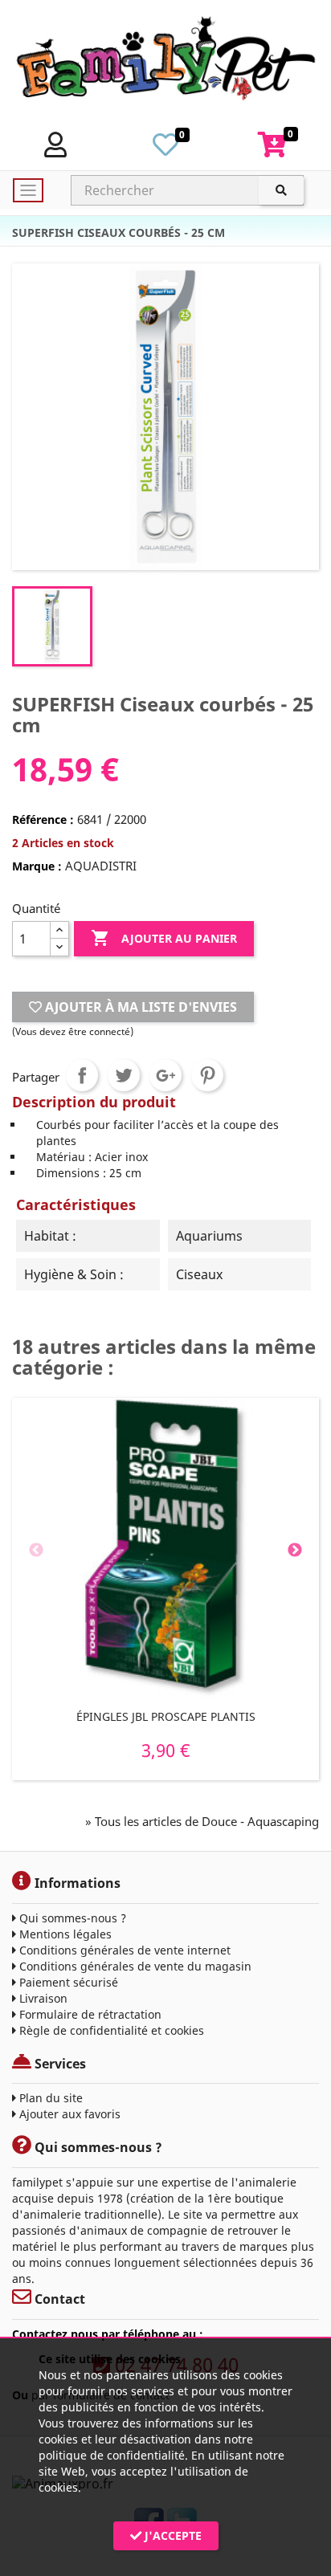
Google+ (165, 1075)
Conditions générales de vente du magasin (134, 1966)
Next (295, 1551)
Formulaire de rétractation (89, 2014)
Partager (82, 1075)
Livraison (42, 1998)
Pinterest (207, 1075)
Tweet (124, 1075)
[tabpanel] (165, 1589)
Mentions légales (64, 1934)
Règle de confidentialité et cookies (110, 2030)
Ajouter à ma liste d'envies (139, 1007)
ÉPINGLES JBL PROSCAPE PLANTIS (166, 1716)
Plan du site (49, 2098)
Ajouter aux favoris (68, 2114)
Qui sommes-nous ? (71, 1918)
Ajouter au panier (164, 938)
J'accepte (172, 2535)
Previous (36, 1551)
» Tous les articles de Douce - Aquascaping (202, 1821)
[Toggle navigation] (28, 190)
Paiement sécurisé (67, 1982)
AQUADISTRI (101, 866)
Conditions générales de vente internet (123, 1950)
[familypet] (165, 62)
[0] (165, 149)
